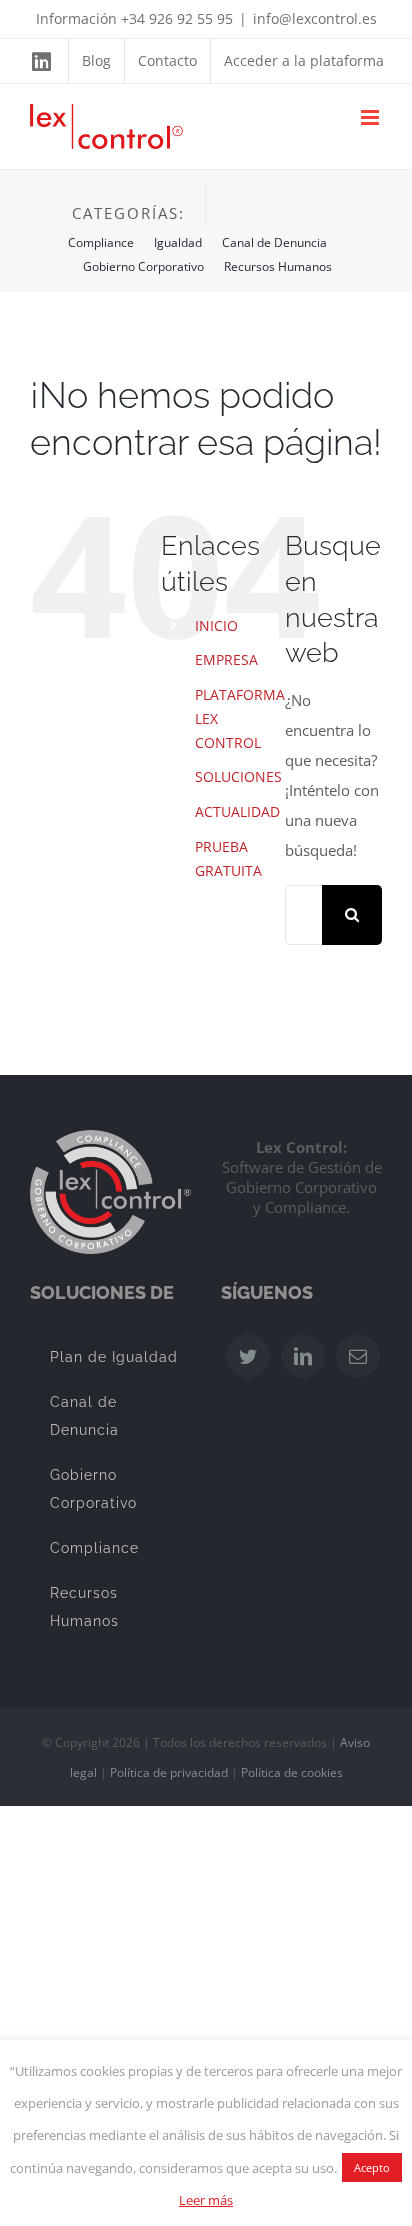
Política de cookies (292, 1772)
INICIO (216, 625)
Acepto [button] (372, 2167)
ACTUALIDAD (237, 811)
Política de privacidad (169, 1772)
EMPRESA (226, 659)
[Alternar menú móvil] (371, 117)
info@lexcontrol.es (315, 18)
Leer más (206, 2200)
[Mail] (358, 1356)
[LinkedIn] (303, 1356)
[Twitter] (248, 1356)
